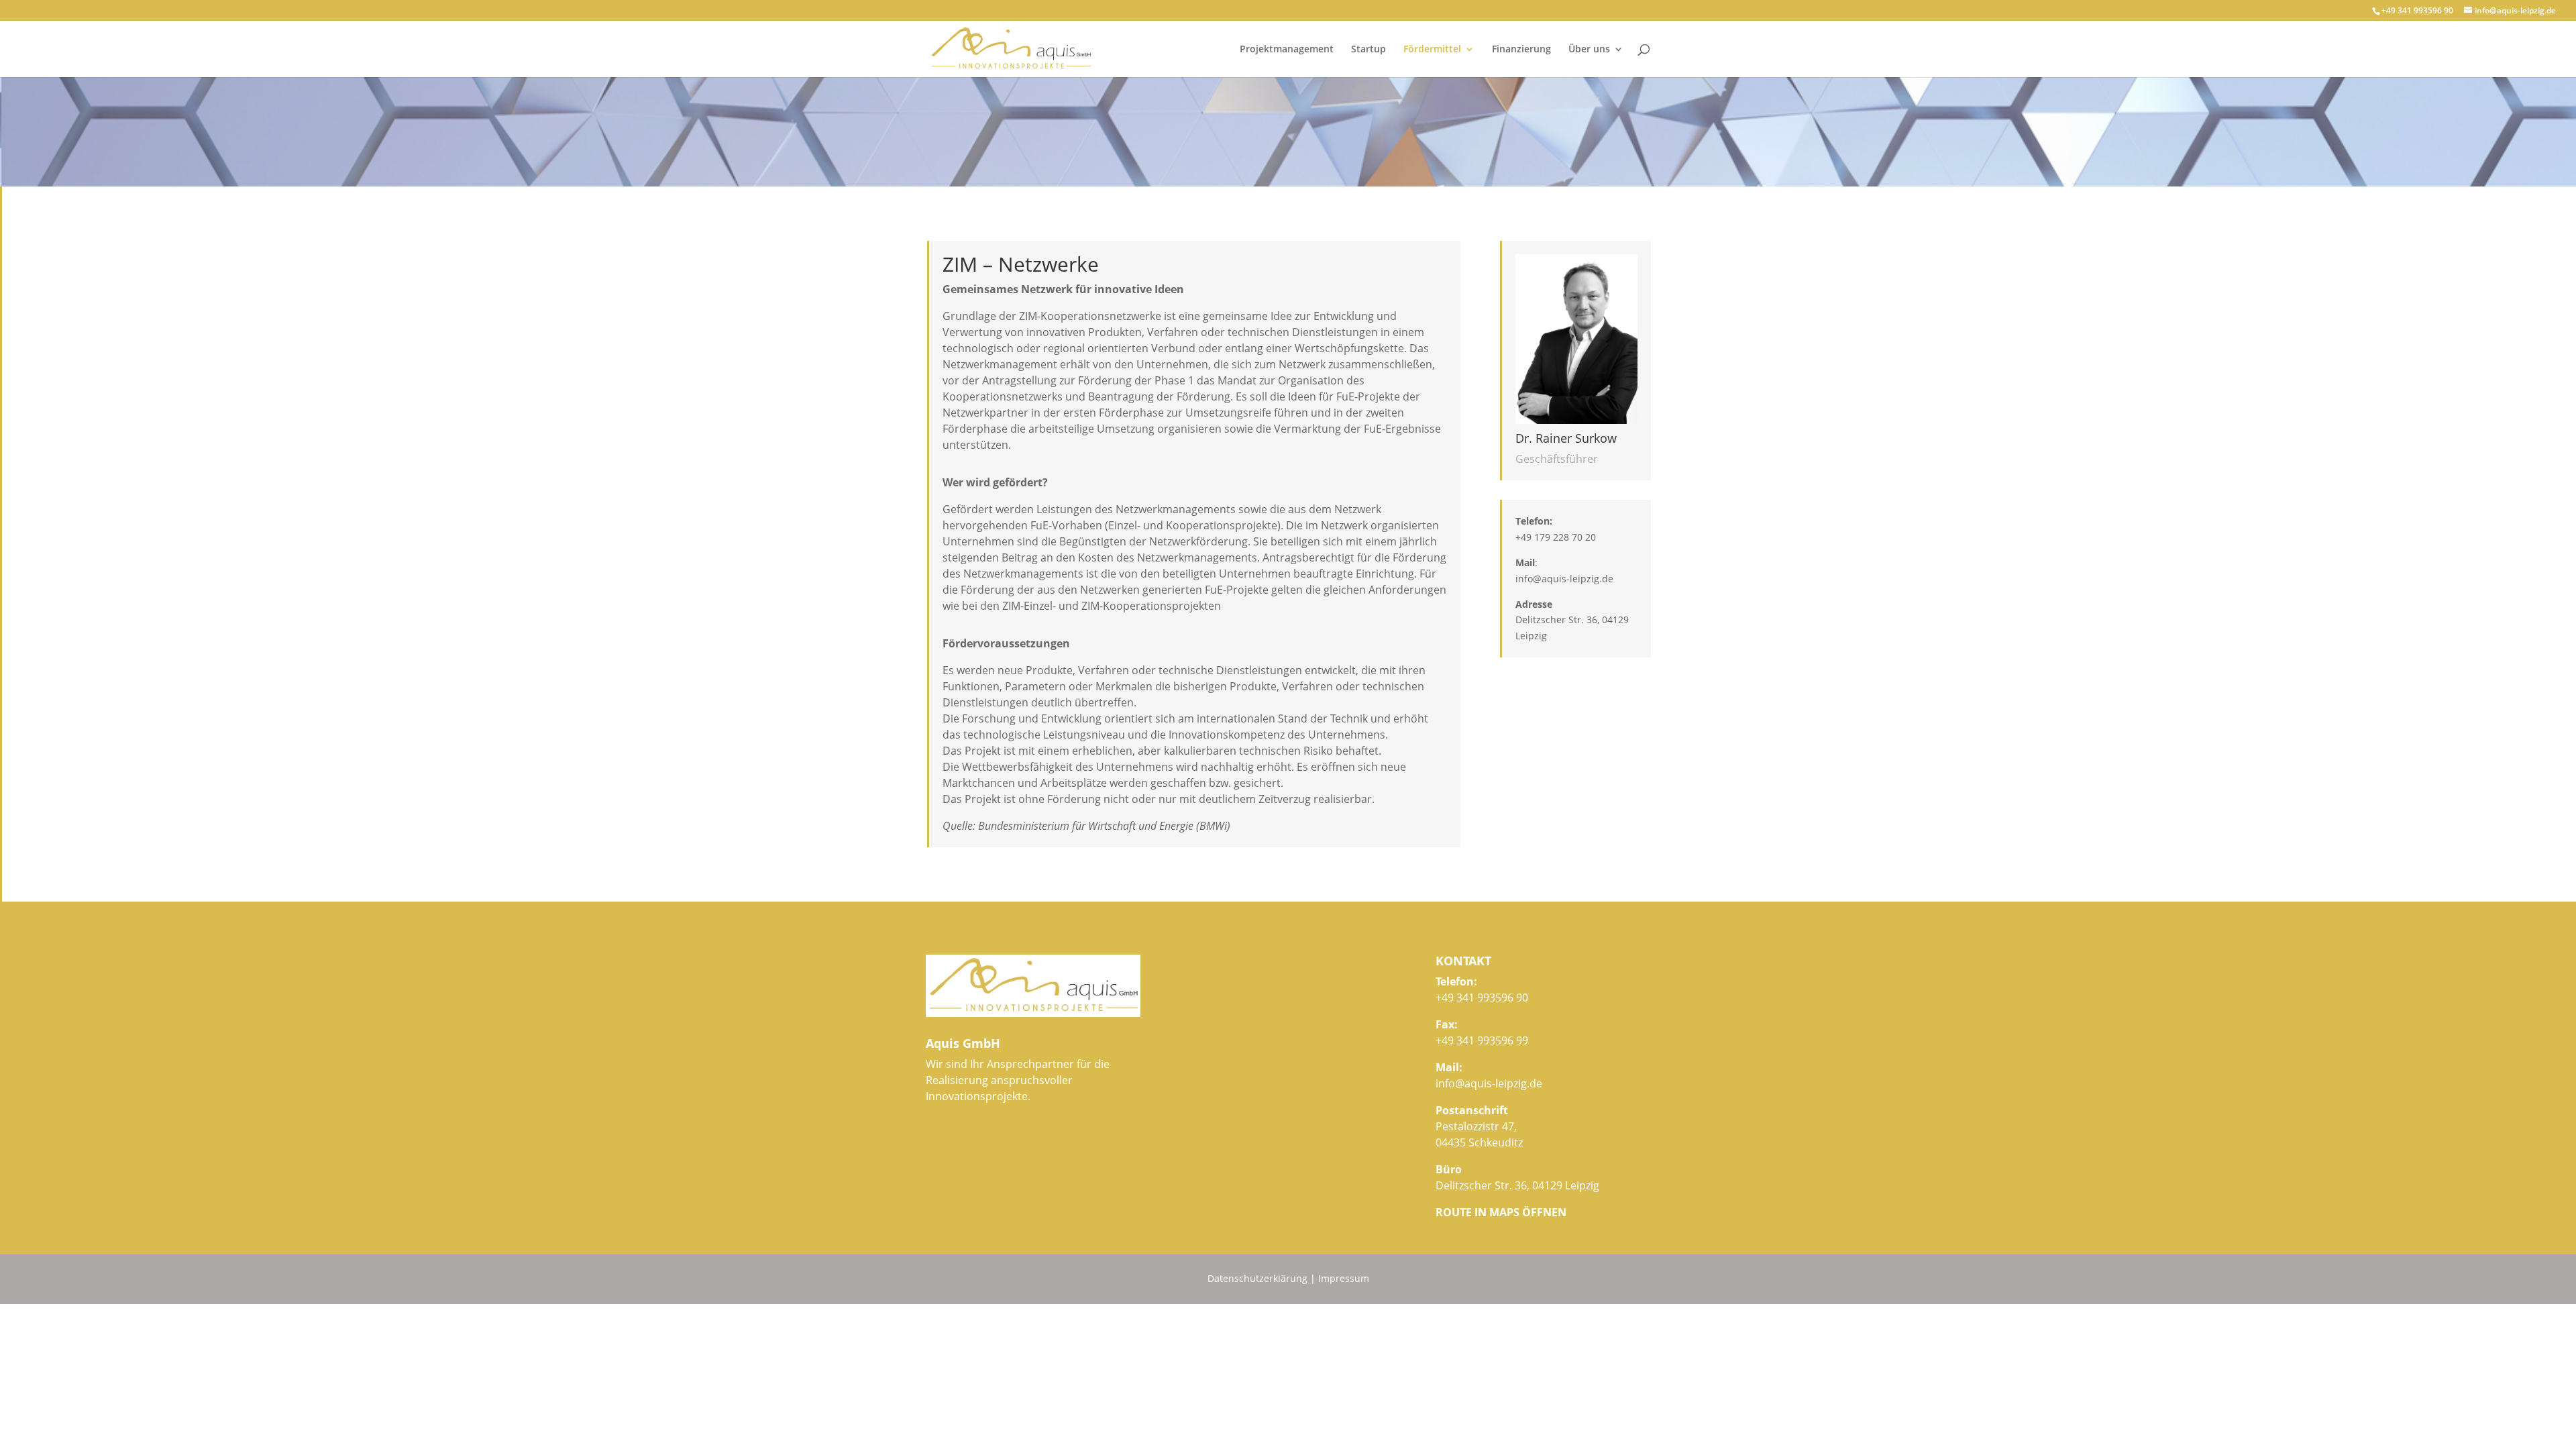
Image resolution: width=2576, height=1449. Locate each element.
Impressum (1344, 1278)
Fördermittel (1432, 50)
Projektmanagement (1287, 50)
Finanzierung (1521, 50)
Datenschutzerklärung (1257, 1278)
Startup (1368, 50)
